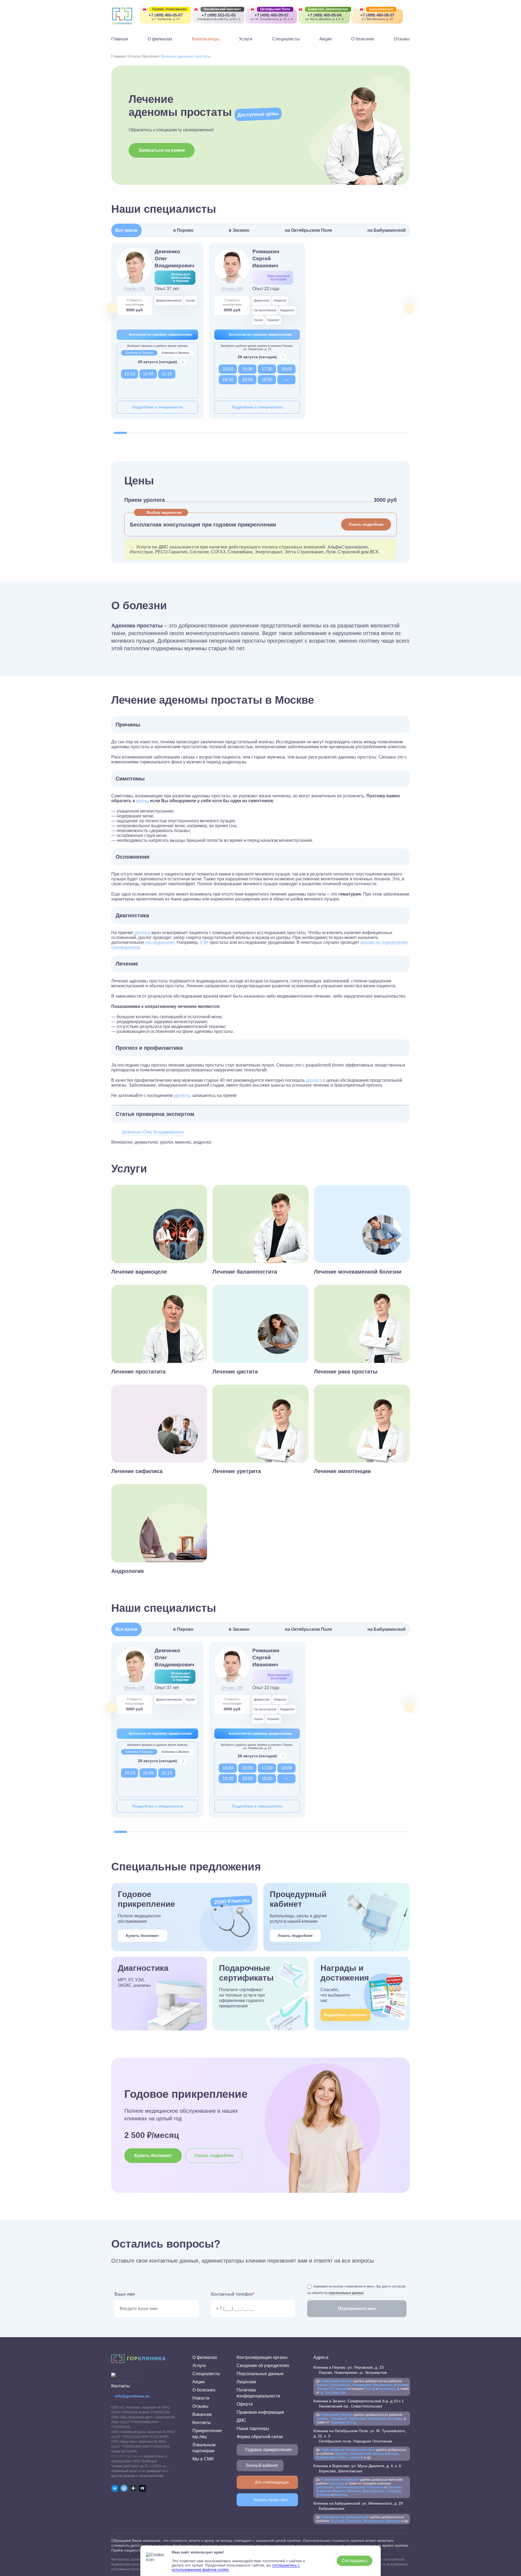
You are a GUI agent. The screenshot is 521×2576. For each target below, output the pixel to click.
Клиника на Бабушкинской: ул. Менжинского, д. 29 (358, 2506)
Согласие (199, 552)
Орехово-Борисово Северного (359, 2487)
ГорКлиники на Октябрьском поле (348, 2450)
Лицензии (246, 2382)
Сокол (342, 2457)
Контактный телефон (233, 2294)
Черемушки (376, 2419)
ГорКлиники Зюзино (337, 2415)
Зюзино (323, 2419)
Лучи (331, 552)
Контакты (202, 2423)
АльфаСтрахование (348, 547)
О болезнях (363, 39)
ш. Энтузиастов (333, 2393)
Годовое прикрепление (269, 2450)
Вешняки (401, 2385)
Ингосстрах (141, 552)
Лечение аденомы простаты (186, 56)
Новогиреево (340, 2385)
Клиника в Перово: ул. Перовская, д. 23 (350, 2370)
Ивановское (382, 2385)
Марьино (354, 2491)
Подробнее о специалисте (158, 407)
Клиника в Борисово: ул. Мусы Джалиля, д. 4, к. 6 (357, 2468)
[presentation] (111, 308)
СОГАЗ (218, 552)
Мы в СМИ (203, 2459)
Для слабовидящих (272, 2482)
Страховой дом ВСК (358, 552)
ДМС (242, 2420)
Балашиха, (388, 2389)
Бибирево (393, 2521)
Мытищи (338, 2521)
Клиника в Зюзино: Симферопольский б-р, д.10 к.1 (359, 2404)
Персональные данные (260, 2374)
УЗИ (204, 942)
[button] (120, 433)
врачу (142, 801)
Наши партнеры (253, 2429)
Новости (201, 2398)
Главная (120, 39)
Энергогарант (269, 552)
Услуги (246, 39)
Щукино (341, 2454)
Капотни (341, 2495)
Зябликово (325, 2487)
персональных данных (346, 2293)
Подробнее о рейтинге (345, 2015)
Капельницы (206, 39)
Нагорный (339, 2419)
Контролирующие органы (262, 2357)
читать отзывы (126, 2380)
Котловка (395, 2419)
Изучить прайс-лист (271, 2500)
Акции (325, 39)
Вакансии (202, 2414)
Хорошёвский (360, 2454)
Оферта (245, 2404)
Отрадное (354, 2521)
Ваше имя (125, 2294)
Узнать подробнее (366, 524)
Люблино (323, 2495)
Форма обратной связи (260, 2437)
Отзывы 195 (232, 288)
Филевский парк (386, 2454)
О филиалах (160, 39)
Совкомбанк (240, 552)
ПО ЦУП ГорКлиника (127, 2456)
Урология (150, 56)
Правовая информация (260, 2412)
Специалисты (286, 39)
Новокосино (362, 2385)
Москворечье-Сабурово (382, 2491)
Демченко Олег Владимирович (153, 1132)
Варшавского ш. (344, 2422)
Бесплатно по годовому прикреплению (160, 335)
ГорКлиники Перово (337, 2381)
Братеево (336, 2483)
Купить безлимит (142, 1936)
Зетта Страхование (304, 552)
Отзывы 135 (134, 288)
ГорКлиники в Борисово (340, 2480)
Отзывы (402, 39)
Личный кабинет (262, 2465)
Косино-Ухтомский (333, 2389)
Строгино (356, 2457)
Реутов (370, 2389)
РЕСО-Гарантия (171, 552)
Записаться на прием (162, 150)
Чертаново (357, 2419)
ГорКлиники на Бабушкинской (345, 2517)
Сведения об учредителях (263, 2366)
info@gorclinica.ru (132, 2396)
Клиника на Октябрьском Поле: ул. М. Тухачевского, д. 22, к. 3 (360, 2436)
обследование (160, 942)
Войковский (326, 2457)
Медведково (373, 2521)
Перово (322, 2385)
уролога (142, 933)
